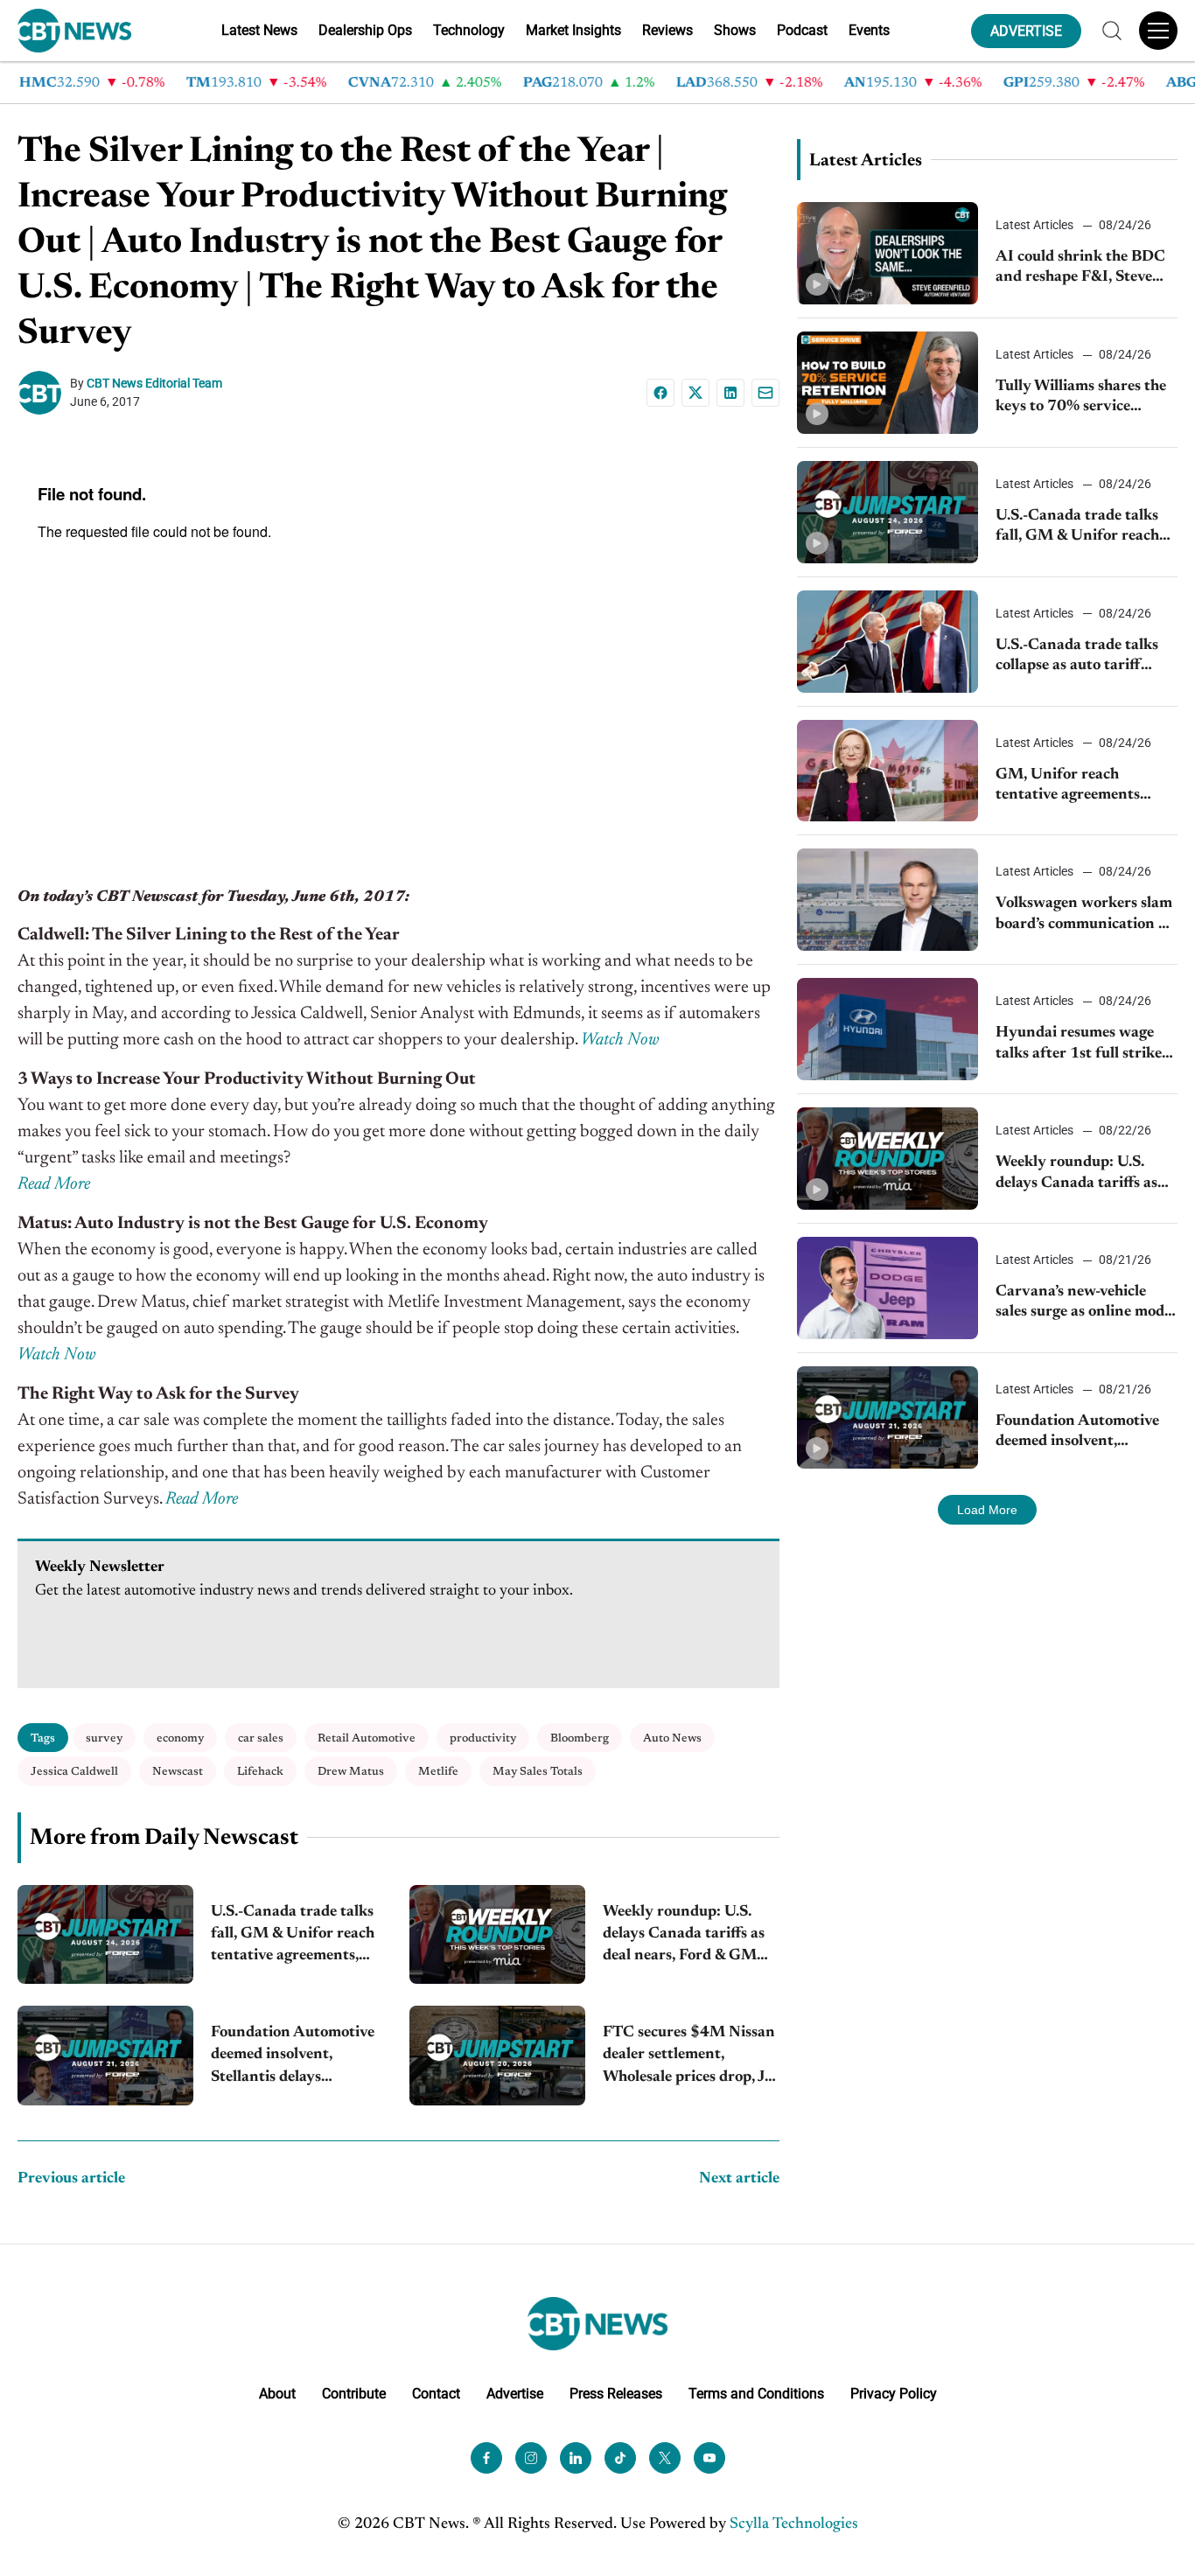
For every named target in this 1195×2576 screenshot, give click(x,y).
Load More (987, 1510)
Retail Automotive (367, 1738)
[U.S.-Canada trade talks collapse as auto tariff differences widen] (888, 642)
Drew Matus (351, 1772)
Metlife (438, 1772)
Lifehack (260, 1772)
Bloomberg (580, 1738)
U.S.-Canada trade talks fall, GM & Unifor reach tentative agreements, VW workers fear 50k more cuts (293, 1936)
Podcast (802, 30)
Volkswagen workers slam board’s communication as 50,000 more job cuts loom (1084, 915)
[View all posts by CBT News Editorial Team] (44, 393)
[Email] (765, 393)
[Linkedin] (730, 393)
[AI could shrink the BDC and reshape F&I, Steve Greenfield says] (888, 253)
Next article (739, 2179)
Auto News (672, 1738)
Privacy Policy (894, 2394)
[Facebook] (660, 393)
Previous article (71, 2179)
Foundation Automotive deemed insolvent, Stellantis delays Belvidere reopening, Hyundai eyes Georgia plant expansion (293, 2057)
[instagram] (531, 2458)
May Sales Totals (538, 1772)
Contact (436, 2394)
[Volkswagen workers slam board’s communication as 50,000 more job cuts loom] (888, 900)
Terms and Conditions (756, 2394)
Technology (469, 30)
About (277, 2394)
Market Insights (573, 30)
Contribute (354, 2394)
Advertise (515, 2394)
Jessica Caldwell (74, 1772)
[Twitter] (665, 2458)
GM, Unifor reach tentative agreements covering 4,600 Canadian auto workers (1083, 787)
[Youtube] (709, 2458)
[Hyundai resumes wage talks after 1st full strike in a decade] (888, 1029)
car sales (261, 1738)
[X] (695, 393)
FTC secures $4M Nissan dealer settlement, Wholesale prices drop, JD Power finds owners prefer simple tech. (690, 2057)
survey (104, 1738)
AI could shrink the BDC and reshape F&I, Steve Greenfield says (1080, 269)
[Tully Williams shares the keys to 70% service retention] (888, 383)
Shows (735, 30)
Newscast (178, 1772)
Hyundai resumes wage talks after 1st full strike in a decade (1079, 1045)
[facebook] (486, 2458)
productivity (483, 1738)
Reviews (667, 30)
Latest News (259, 30)
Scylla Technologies (794, 2524)
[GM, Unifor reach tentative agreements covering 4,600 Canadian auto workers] (888, 771)
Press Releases (616, 2394)
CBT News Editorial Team (154, 383)
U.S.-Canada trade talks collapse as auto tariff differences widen (1077, 657)
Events (869, 30)
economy (180, 1738)
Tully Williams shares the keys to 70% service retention (1081, 398)
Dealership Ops (365, 30)
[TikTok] (620, 2458)
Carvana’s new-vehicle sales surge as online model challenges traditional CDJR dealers (1086, 1304)
